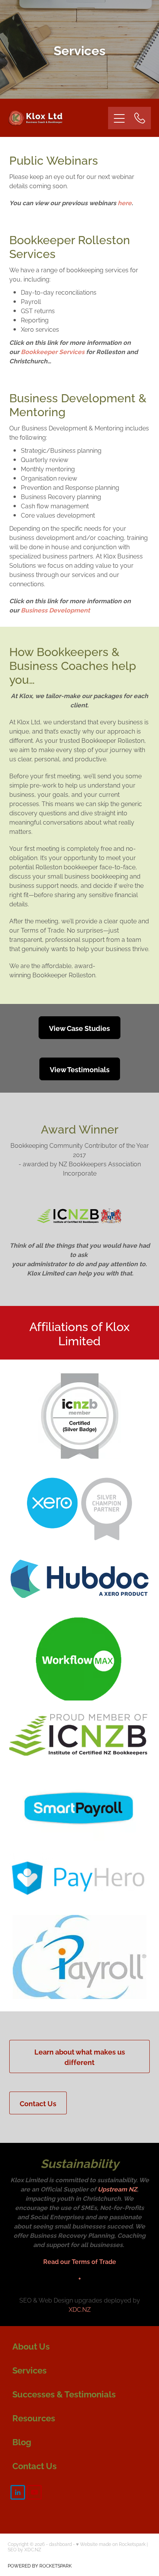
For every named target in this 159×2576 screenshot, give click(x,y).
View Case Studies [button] (79, 1028)
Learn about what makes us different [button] (80, 2056)
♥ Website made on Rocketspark (111, 2544)
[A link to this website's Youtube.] (34, 2492)
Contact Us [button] (38, 2103)
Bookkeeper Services (53, 351)
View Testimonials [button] (80, 1069)
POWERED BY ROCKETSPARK (40, 2565)
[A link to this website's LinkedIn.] (18, 2492)
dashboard (60, 2544)
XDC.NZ (80, 2309)
